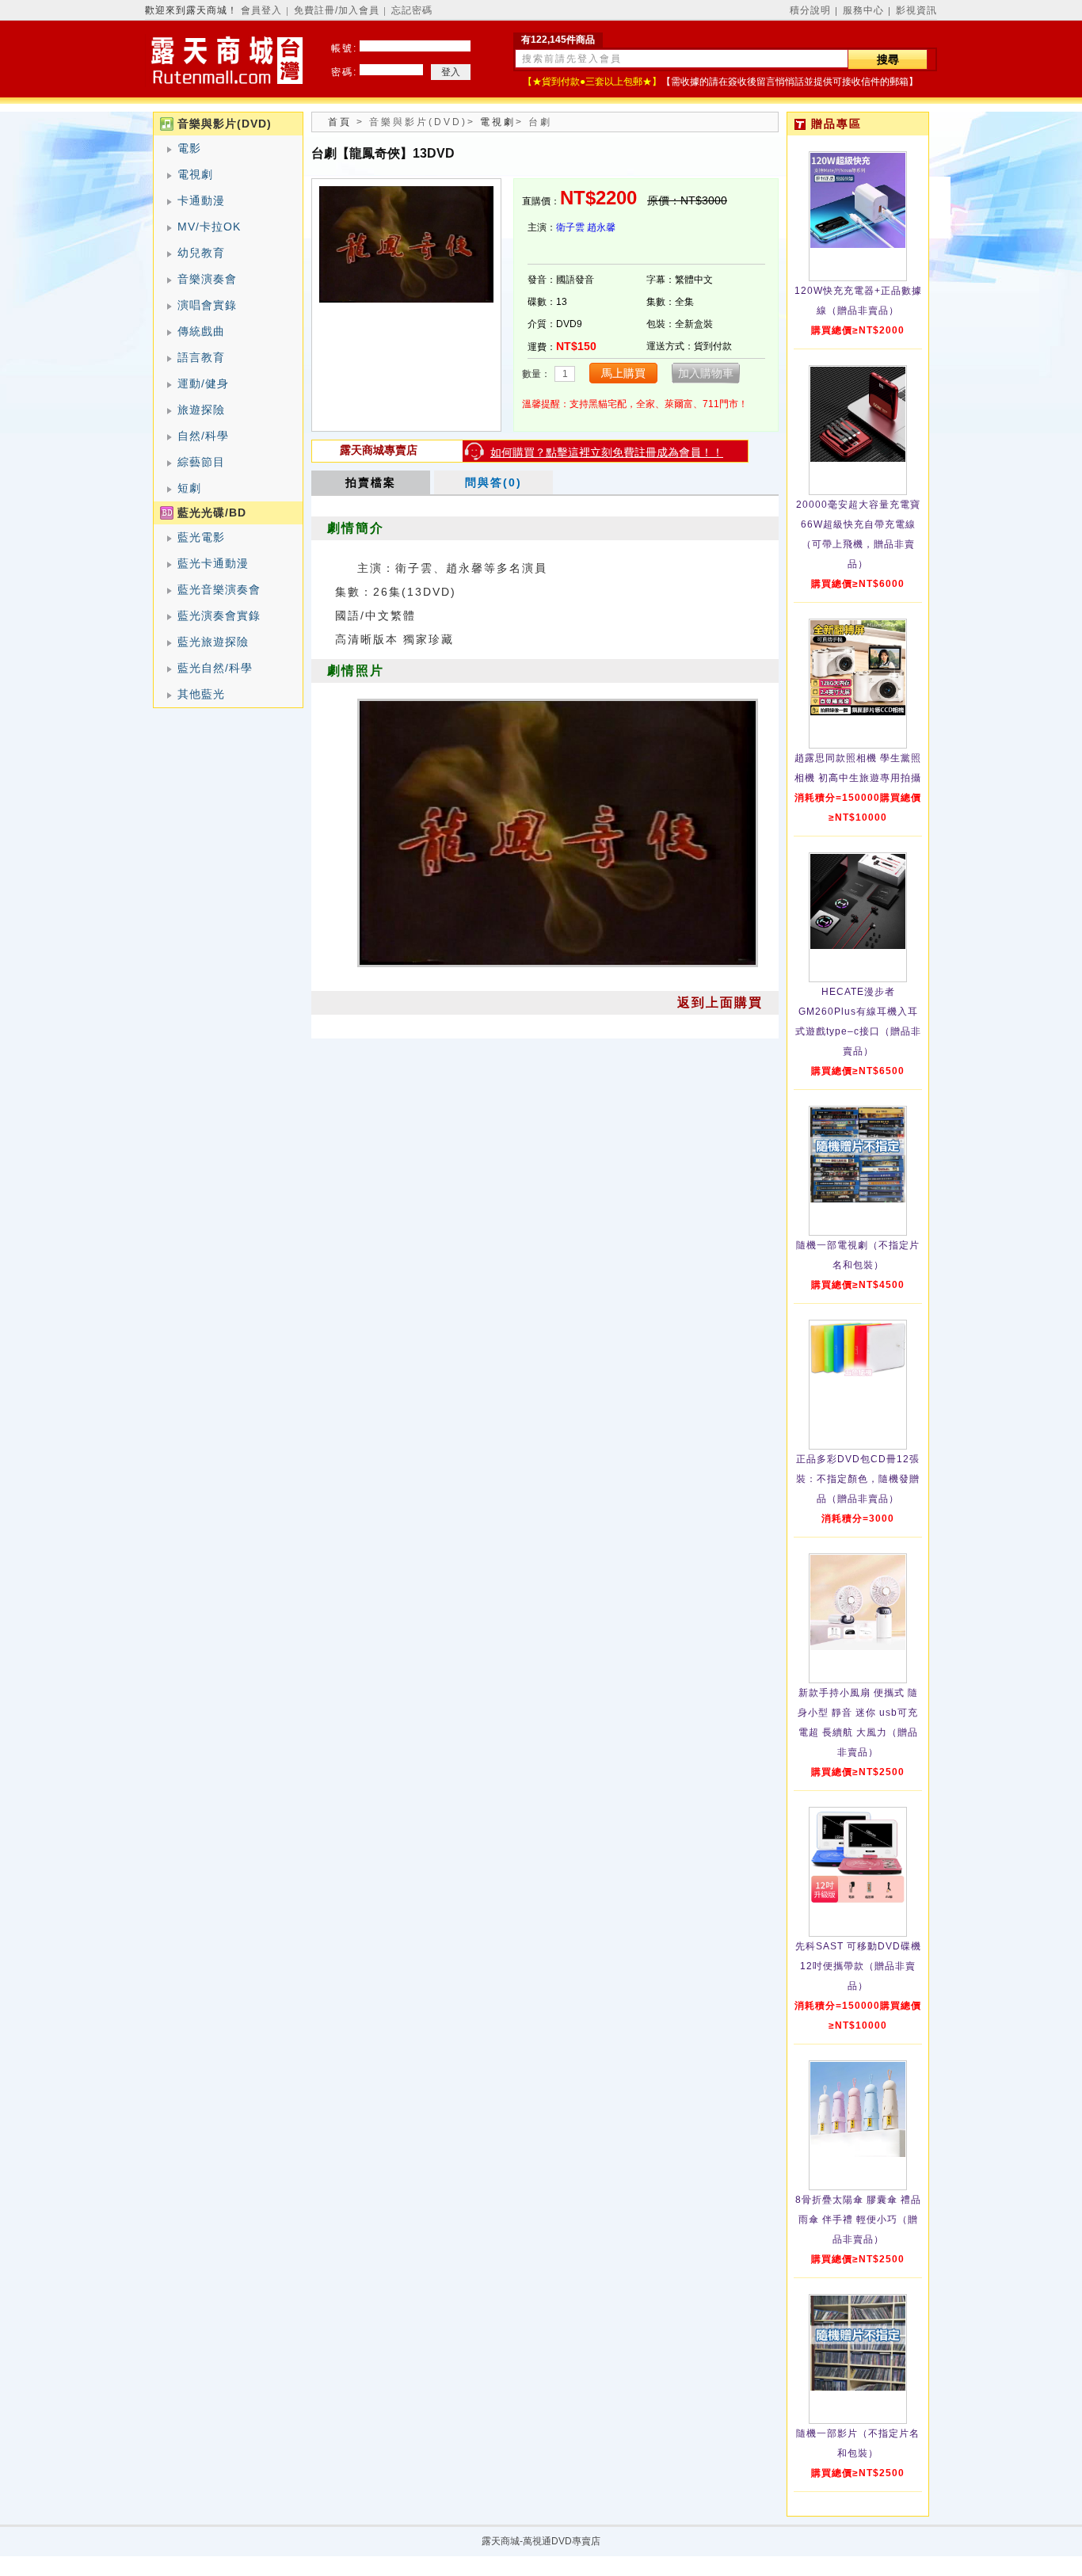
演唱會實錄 (207, 305)
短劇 (189, 488)
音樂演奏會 (207, 279)
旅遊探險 (201, 410)
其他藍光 (201, 694)
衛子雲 (570, 227)
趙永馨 (601, 227)
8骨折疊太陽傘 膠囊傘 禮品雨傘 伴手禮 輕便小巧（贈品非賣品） (858, 2220)
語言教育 (201, 357)
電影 (189, 148)
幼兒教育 (201, 253)
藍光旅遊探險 (213, 642)
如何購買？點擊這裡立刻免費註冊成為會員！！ (607, 452)
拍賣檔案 (371, 482)
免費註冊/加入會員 (337, 10)
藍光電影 (201, 537)
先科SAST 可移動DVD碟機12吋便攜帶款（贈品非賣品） (858, 1966)
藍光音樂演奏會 (219, 589)
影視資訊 (916, 10)
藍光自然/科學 (215, 668)
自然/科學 (203, 436)
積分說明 (810, 10)
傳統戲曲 (201, 331)
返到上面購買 (720, 1002)
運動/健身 (203, 383)
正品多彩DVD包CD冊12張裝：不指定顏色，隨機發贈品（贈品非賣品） (858, 1479)
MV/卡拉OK (209, 227)
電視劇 (195, 174)
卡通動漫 (201, 200)
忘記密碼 (412, 10)
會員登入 (261, 10)
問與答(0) (493, 482)
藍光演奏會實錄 (219, 615)
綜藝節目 (201, 462)
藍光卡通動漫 (213, 563)
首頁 (340, 122)
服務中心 (863, 10)
